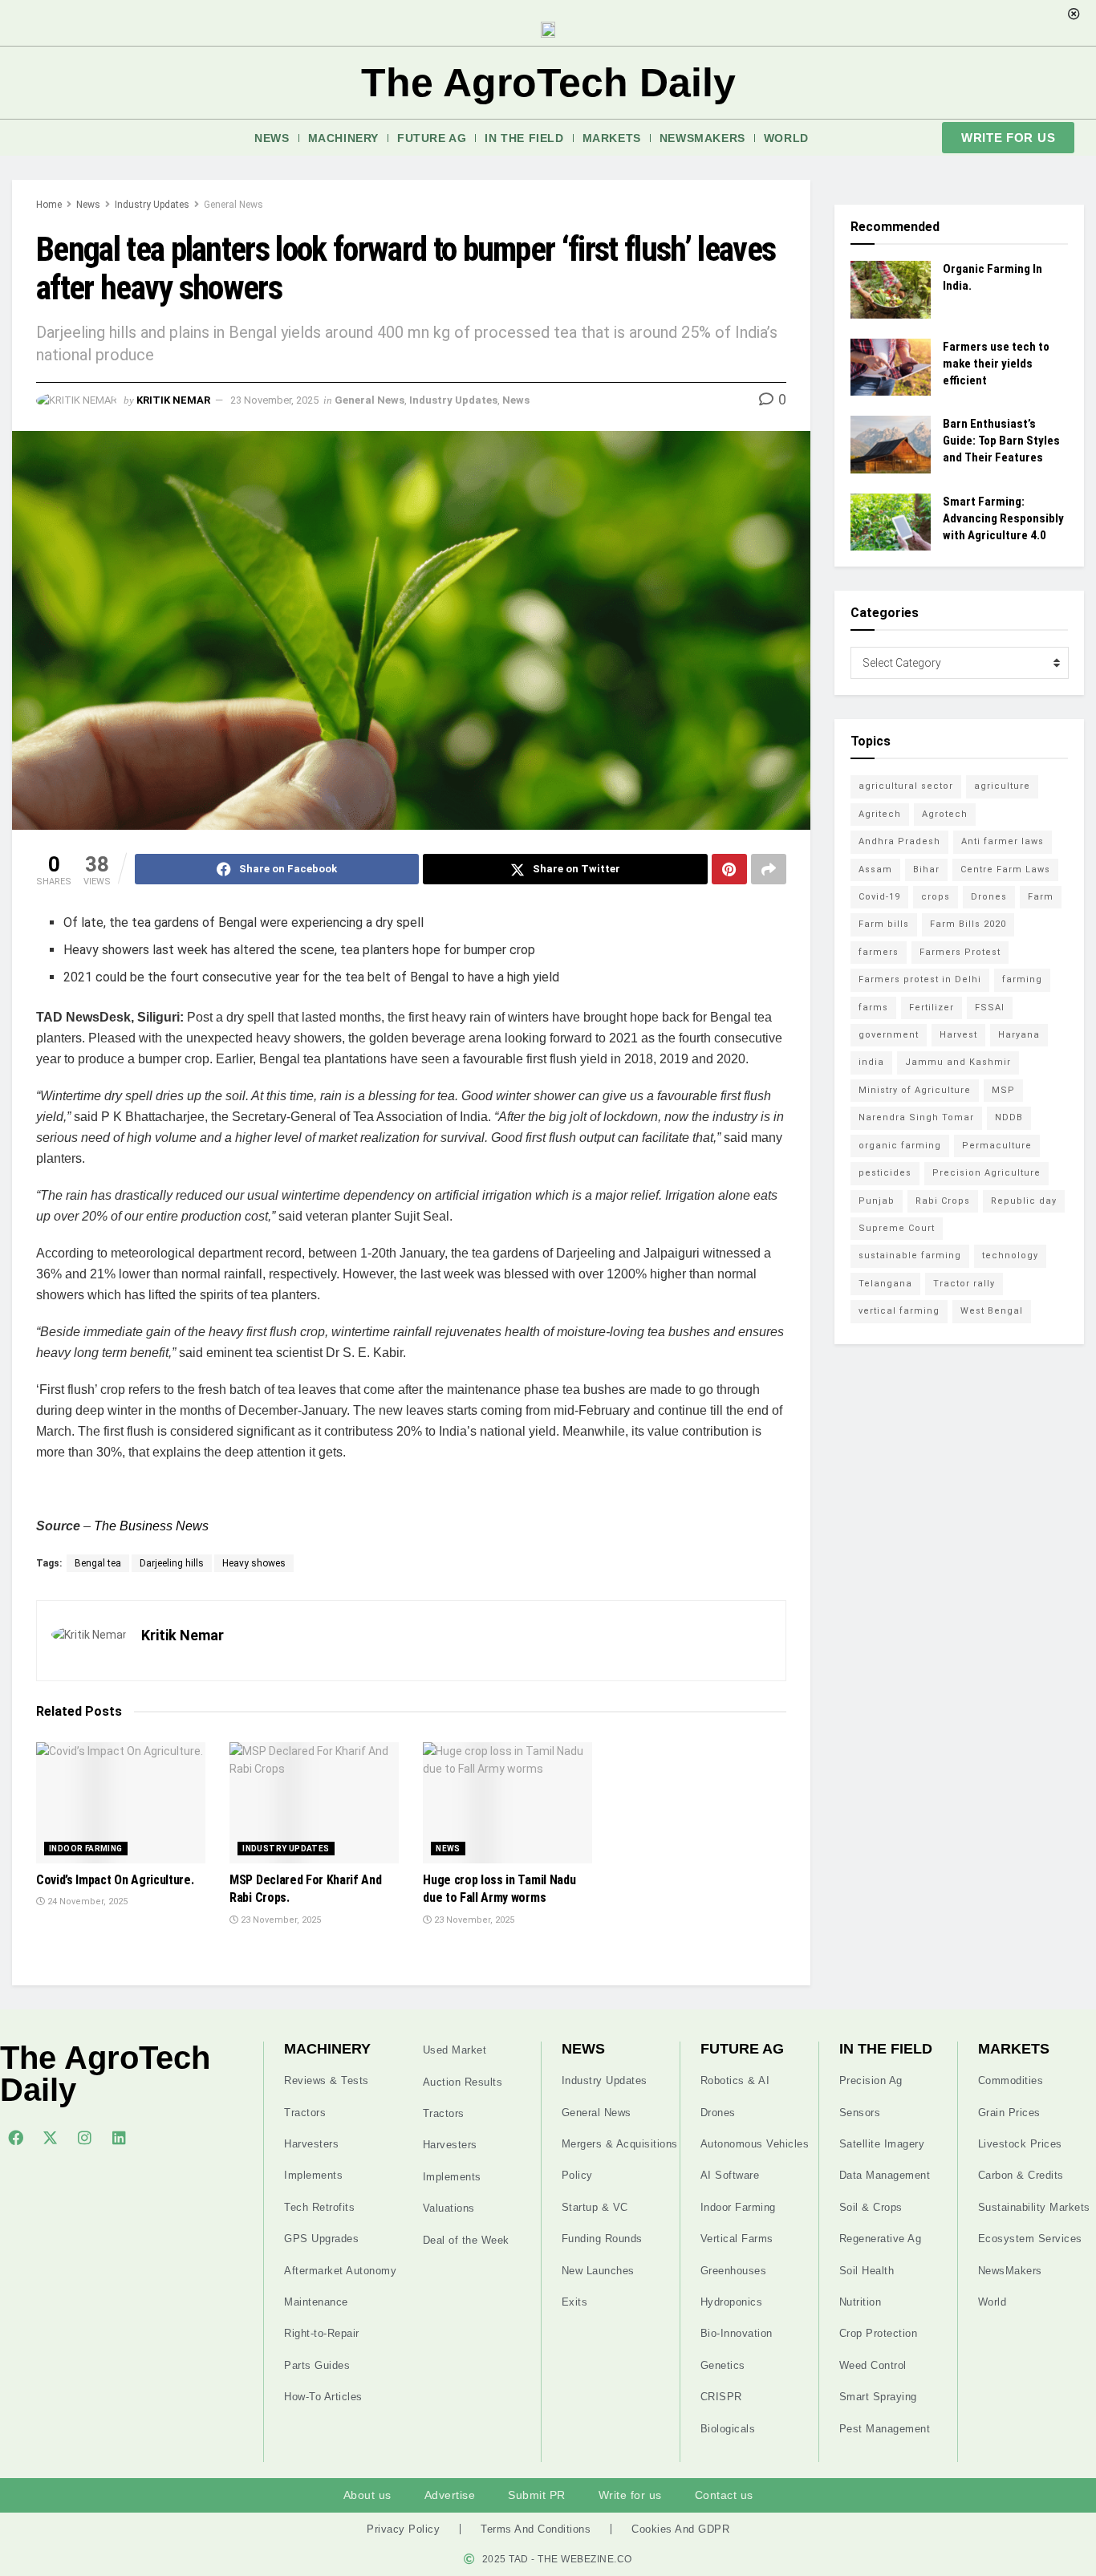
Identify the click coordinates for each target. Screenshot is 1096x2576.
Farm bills (884, 924)
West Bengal (992, 1311)
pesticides (885, 1173)
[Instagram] (84, 2137)
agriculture (1002, 786)
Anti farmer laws (1003, 841)
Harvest (958, 1035)
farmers (879, 952)
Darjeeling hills (172, 1563)
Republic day (1024, 1201)
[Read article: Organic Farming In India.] (891, 290)
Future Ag (432, 138)
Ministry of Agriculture (915, 1090)
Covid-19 (879, 897)
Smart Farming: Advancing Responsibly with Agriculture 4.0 (1003, 518)
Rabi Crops (943, 1201)
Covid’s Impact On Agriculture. (115, 1880)
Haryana (1019, 1035)
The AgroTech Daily (548, 83)
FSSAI (990, 1008)
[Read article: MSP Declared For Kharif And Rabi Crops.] (314, 1803)
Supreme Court (897, 1228)
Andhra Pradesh (899, 841)
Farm (1041, 897)
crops (936, 897)
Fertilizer (932, 1008)
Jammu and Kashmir (958, 1062)
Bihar (926, 870)
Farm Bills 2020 (968, 924)
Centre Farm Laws (1005, 870)
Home (49, 205)
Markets (612, 138)
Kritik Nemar (173, 400)
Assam (875, 870)
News (272, 138)
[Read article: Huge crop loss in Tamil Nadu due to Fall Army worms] (507, 1803)
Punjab (877, 1201)
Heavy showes (254, 1563)
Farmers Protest (960, 952)
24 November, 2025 (86, 1902)
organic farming (900, 1146)
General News (233, 205)
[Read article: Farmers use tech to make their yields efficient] (891, 368)
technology (1010, 1255)
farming (1022, 979)
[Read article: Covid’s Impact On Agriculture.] (121, 1803)
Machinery (343, 138)
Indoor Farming (86, 1849)
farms (873, 1008)
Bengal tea (98, 1563)
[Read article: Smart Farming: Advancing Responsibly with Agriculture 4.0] (891, 522)
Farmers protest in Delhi (920, 979)
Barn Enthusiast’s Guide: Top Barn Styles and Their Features (1001, 441)
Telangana (885, 1284)
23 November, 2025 (274, 400)
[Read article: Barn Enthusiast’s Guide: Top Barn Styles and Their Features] (891, 445)
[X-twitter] (50, 2137)
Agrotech (945, 814)
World (786, 138)
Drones (989, 897)
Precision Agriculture (986, 1173)
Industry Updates (152, 205)
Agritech (880, 814)
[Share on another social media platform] (769, 869)
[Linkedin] (119, 2137)
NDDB (1009, 1117)
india (871, 1062)
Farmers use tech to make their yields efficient (996, 364)
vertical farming (899, 1311)
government (889, 1035)
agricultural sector (906, 786)
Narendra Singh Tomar (916, 1117)
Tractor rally (964, 1284)
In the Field (524, 138)
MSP (1003, 1090)
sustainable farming (910, 1255)
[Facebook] (15, 2137)
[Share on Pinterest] (729, 869)
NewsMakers (702, 138)
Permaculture (997, 1146)
